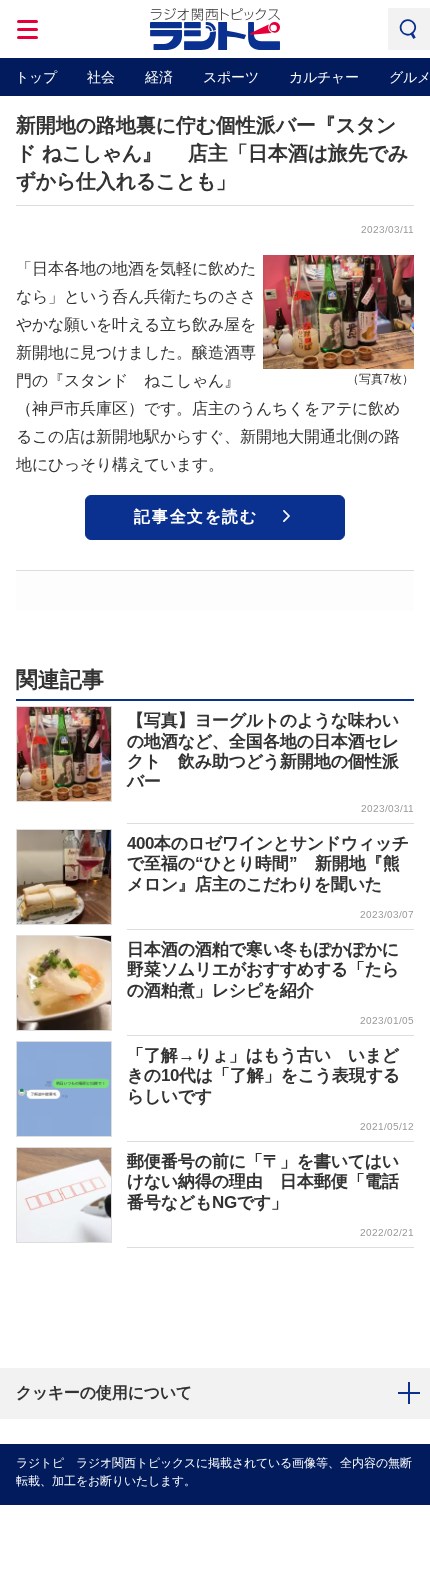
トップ (36, 77)
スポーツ (231, 77)
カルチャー (324, 77)
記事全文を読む (195, 516)
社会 (101, 77)
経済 (159, 77)
